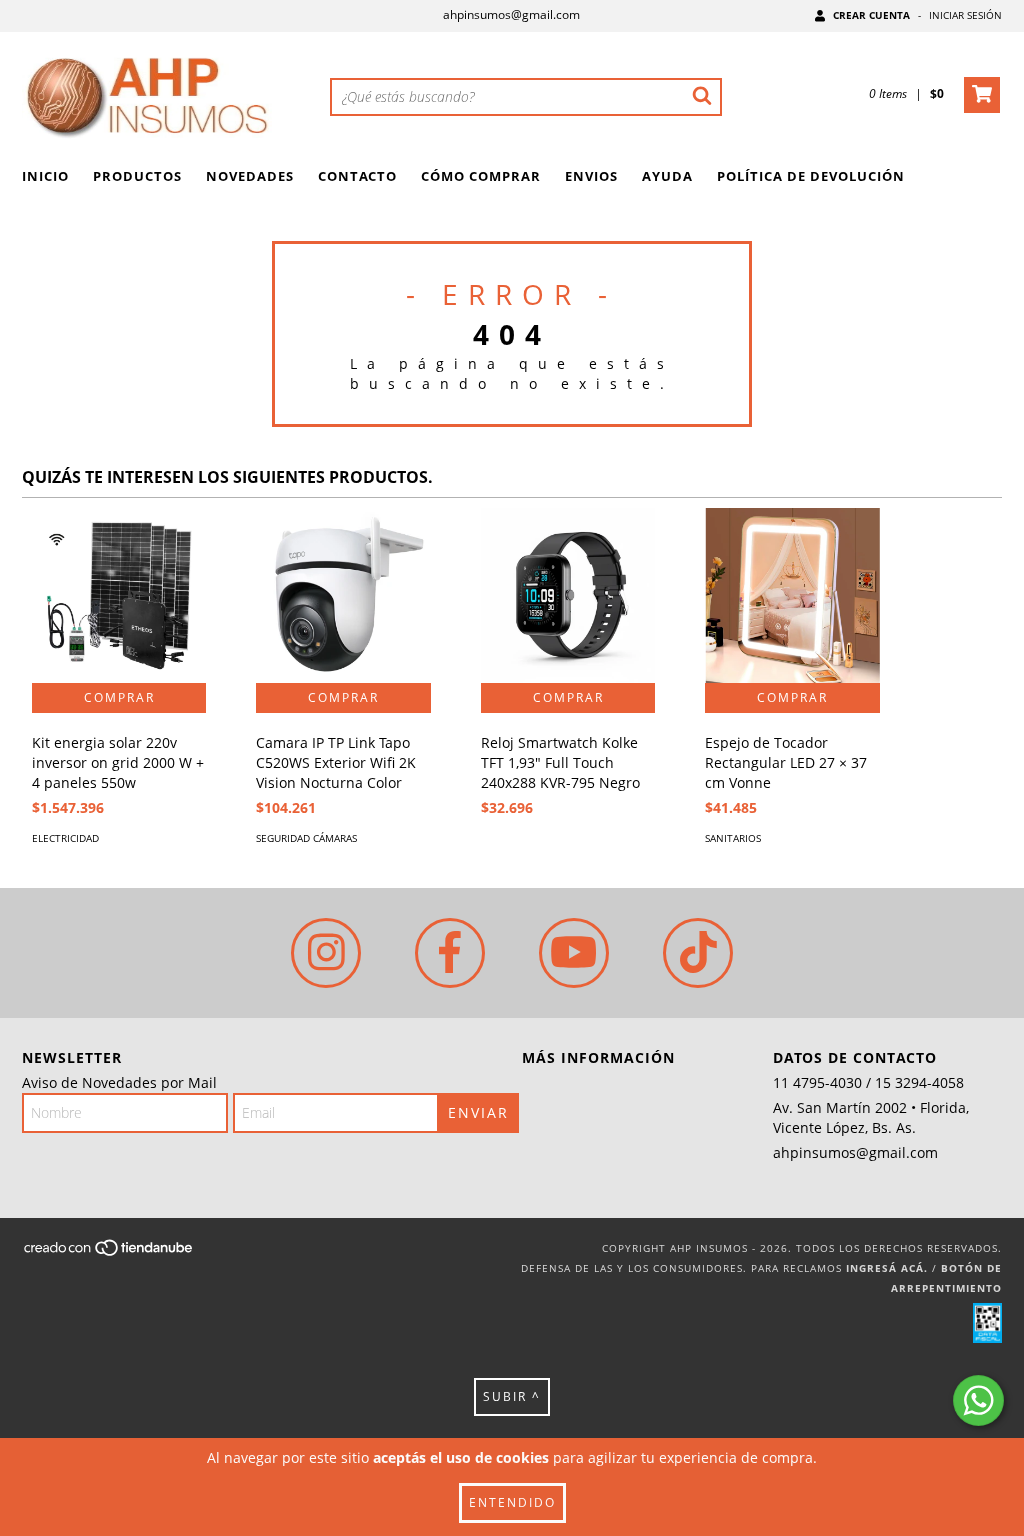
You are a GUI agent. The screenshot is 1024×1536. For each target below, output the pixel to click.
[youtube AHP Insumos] (574, 953)
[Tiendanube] (109, 1253)
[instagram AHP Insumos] (326, 953)
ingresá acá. (887, 1268)
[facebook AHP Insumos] (450, 953)
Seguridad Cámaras (306, 838)
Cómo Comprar (481, 176)
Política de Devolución (811, 176)
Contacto (357, 176)
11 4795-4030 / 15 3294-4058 (868, 1082)
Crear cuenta (871, 15)
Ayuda (667, 176)
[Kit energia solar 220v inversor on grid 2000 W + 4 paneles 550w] (119, 595)
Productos (137, 176)
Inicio (45, 176)
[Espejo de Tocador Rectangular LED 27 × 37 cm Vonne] (792, 595)
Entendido (512, 1502)
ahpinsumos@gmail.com (511, 14)
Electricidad (65, 838)
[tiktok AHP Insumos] (698, 953)
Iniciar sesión (965, 15)
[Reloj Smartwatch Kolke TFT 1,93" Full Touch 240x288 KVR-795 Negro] (568, 595)
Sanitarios (733, 838)
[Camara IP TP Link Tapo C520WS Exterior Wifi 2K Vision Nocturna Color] (343, 595)
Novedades (250, 176)
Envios (591, 176)
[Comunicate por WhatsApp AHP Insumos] (978, 1400)
